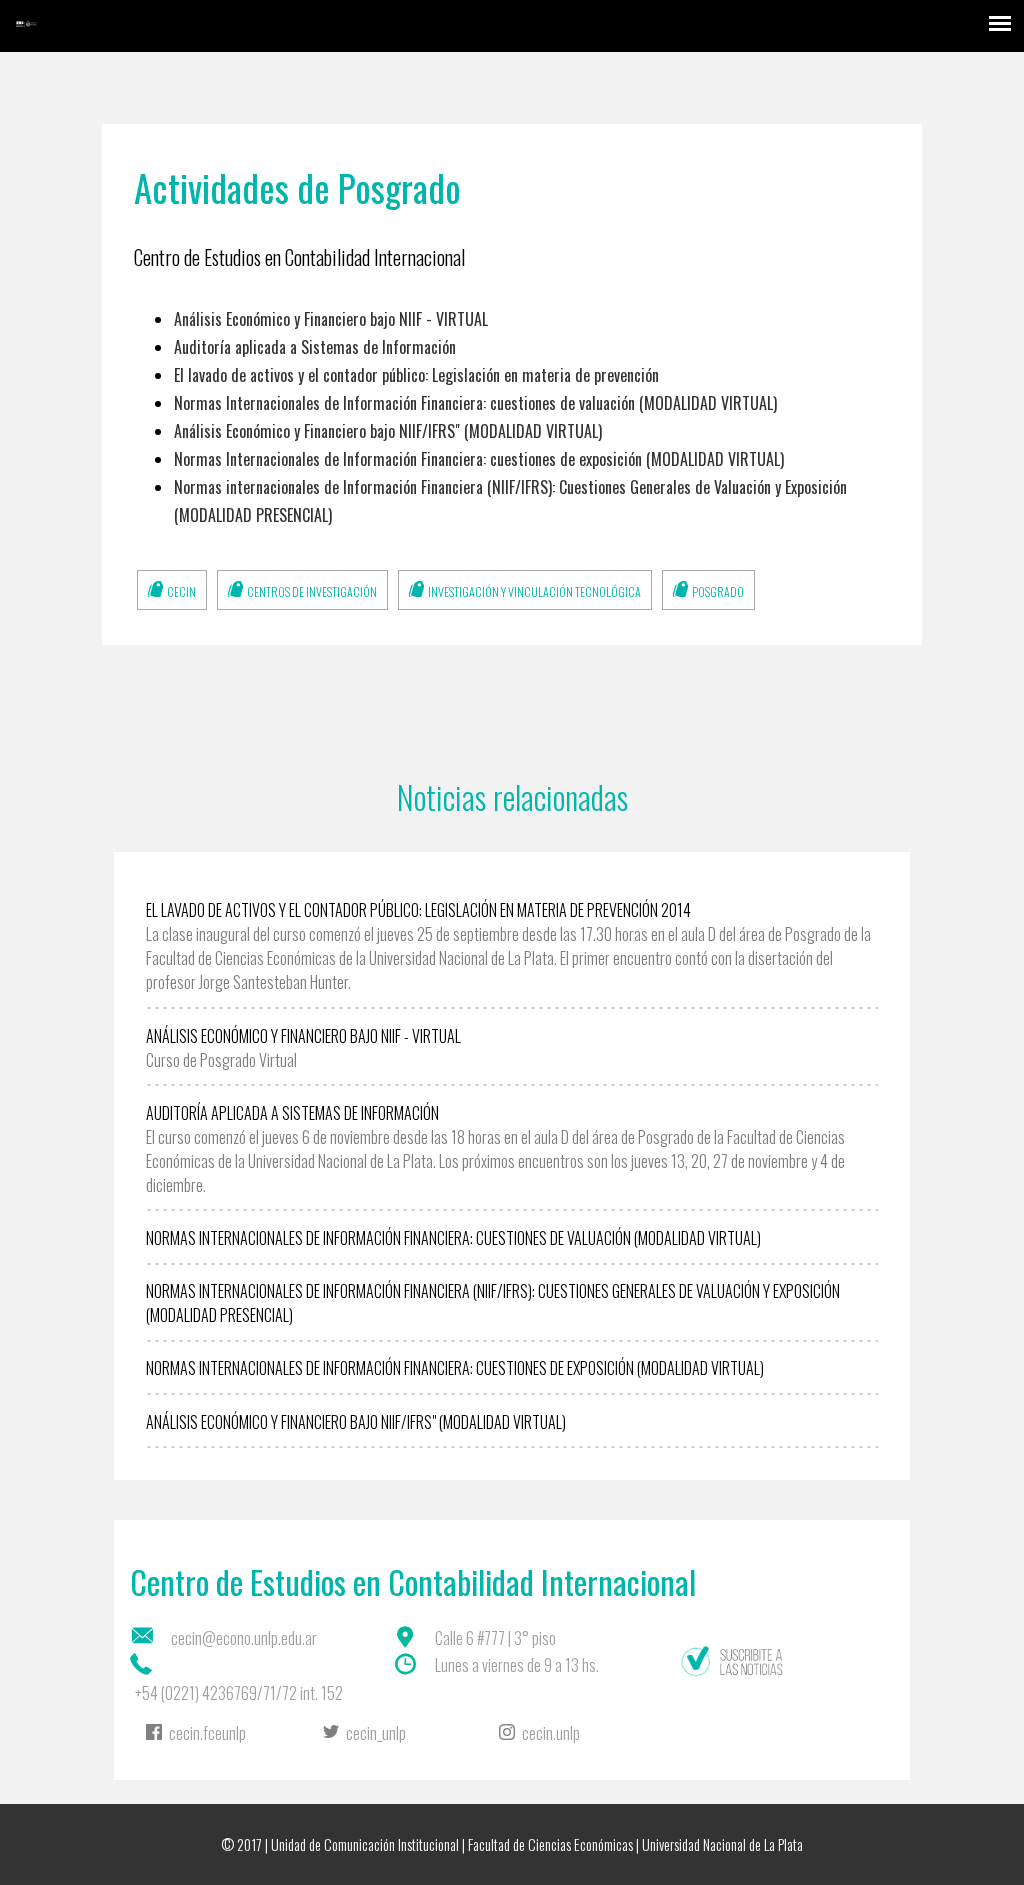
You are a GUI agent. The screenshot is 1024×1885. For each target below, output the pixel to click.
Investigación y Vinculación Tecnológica (534, 591)
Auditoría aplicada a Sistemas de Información (315, 347)
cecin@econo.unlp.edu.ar (244, 1638)
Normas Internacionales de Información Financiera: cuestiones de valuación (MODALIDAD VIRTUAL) (475, 403)
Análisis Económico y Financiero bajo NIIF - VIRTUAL (331, 319)
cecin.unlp (551, 1733)
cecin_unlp (376, 1733)
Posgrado (718, 591)
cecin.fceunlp (207, 1733)
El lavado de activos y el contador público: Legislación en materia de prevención (416, 375)
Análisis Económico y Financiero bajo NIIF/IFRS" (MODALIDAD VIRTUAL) (388, 431)
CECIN (181, 591)
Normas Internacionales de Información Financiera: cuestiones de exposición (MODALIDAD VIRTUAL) (479, 459)
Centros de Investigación (312, 591)
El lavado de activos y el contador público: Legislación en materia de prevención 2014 (418, 910)
